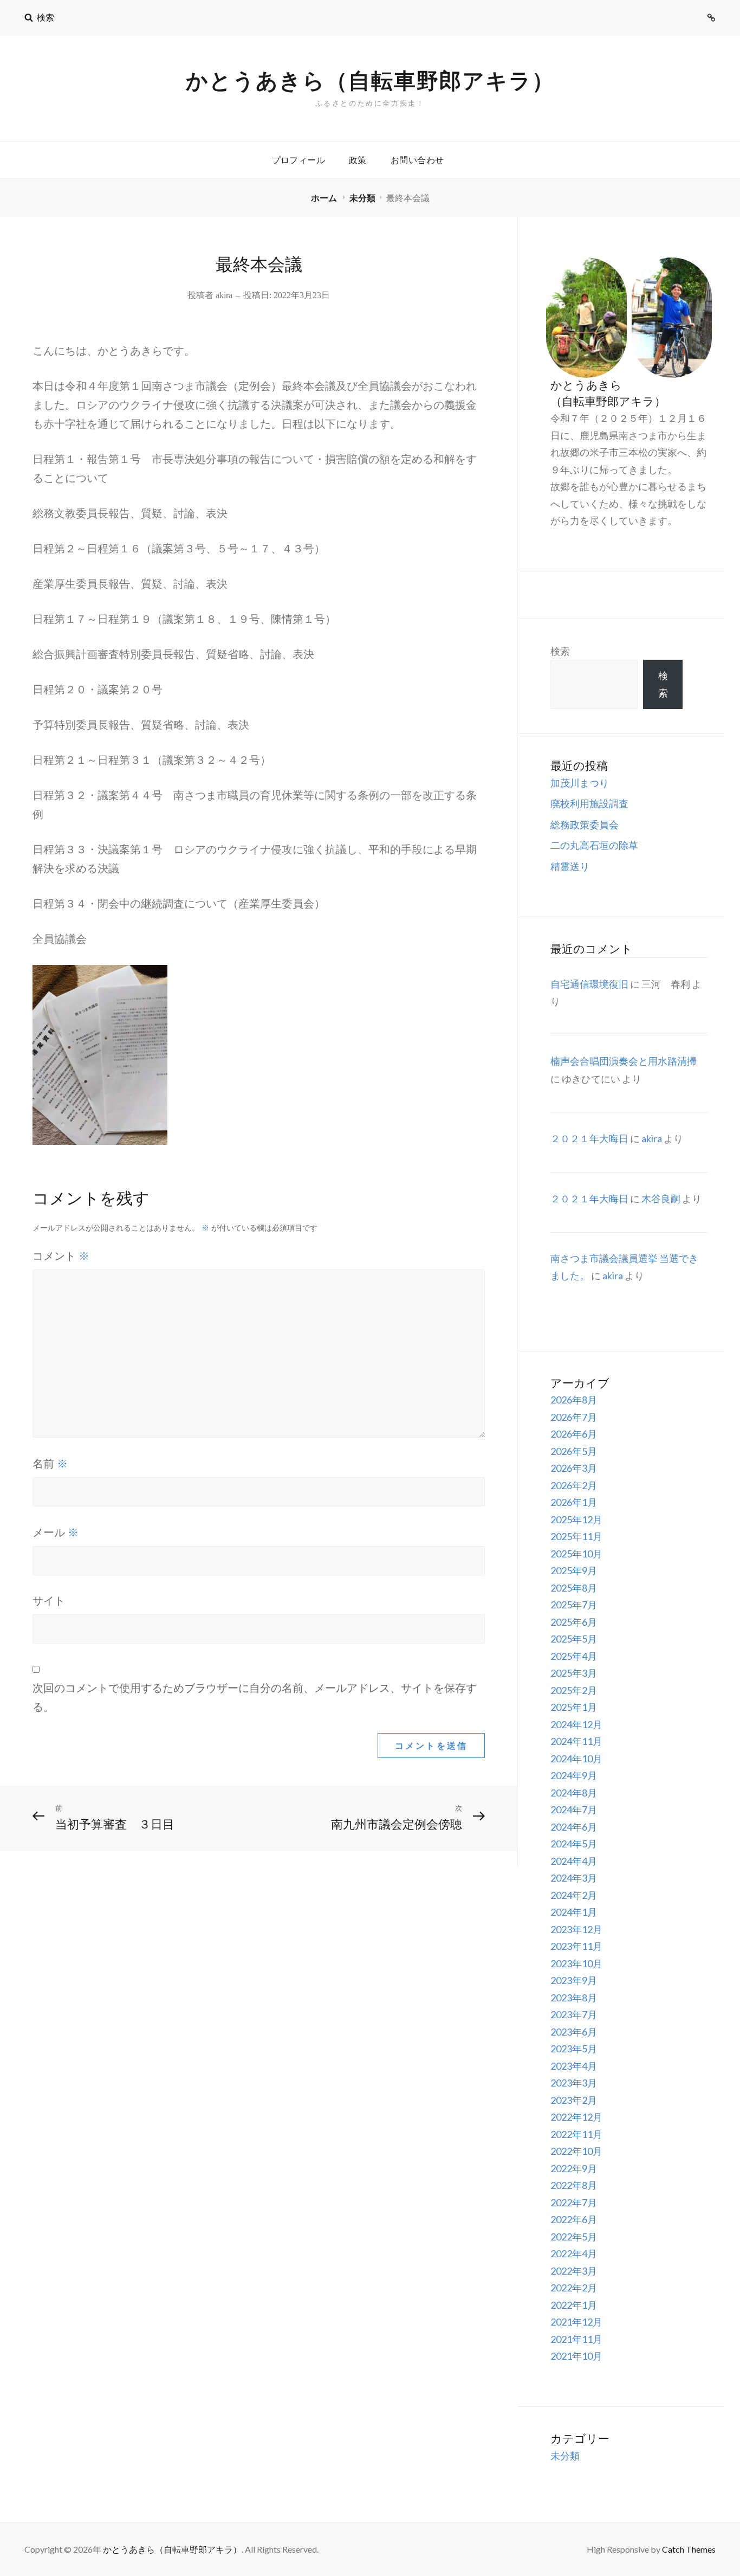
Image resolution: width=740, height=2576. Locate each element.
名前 (50, 1463)
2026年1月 (574, 1502)
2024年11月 (576, 1741)
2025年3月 (574, 1673)
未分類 (362, 198)
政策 (358, 160)
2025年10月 (576, 1554)
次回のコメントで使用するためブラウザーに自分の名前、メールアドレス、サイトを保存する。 (255, 1698)
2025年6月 (574, 1622)
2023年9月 (574, 1980)
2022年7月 (574, 2203)
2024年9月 (574, 1775)
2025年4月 (574, 1656)
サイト (49, 1601)
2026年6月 (574, 1434)
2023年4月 (574, 2066)
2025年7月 (574, 1605)
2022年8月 (574, 2185)
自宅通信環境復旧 (589, 984)
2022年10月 (576, 2151)
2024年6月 (574, 1827)
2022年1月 (574, 2305)
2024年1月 (574, 1912)
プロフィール (298, 160)
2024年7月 (574, 1809)
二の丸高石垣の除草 (594, 845)
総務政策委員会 (585, 825)
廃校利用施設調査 (589, 803)
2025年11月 (576, 1536)
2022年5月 (574, 2237)
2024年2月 (574, 1895)
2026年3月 (574, 1468)
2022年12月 (576, 2117)
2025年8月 (574, 1588)
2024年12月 (576, 1724)
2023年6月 (574, 2032)
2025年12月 (576, 1519)
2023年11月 (576, 1946)
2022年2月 (574, 2288)
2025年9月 (574, 1570)
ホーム (325, 198)
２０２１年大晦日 (589, 1138)
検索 (560, 651)
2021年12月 (576, 2322)
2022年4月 (574, 2253)
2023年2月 (574, 2100)
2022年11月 (576, 2134)
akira (224, 295)
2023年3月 (574, 2083)
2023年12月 (576, 1929)
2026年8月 (574, 1400)
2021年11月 (576, 2339)
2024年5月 (574, 1844)
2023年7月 (574, 2014)
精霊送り (570, 866)
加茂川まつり (580, 783)
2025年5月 (574, 1639)
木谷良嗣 (661, 1199)
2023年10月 (576, 1963)
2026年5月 (574, 1451)
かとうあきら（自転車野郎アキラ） (370, 80)
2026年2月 (574, 1485)
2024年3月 (574, 1878)
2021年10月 (576, 2356)
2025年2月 (574, 1690)
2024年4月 (574, 1861)
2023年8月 (574, 1998)
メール (56, 1532)
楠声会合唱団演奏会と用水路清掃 (624, 1061)
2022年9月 (574, 2168)
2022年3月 (574, 2271)
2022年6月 (574, 2219)
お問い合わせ (417, 160)
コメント (61, 1255)
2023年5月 (574, 2049)
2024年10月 (576, 1759)
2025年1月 (574, 1707)
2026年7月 (574, 1417)
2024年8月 (574, 1793)
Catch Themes (689, 2549)
